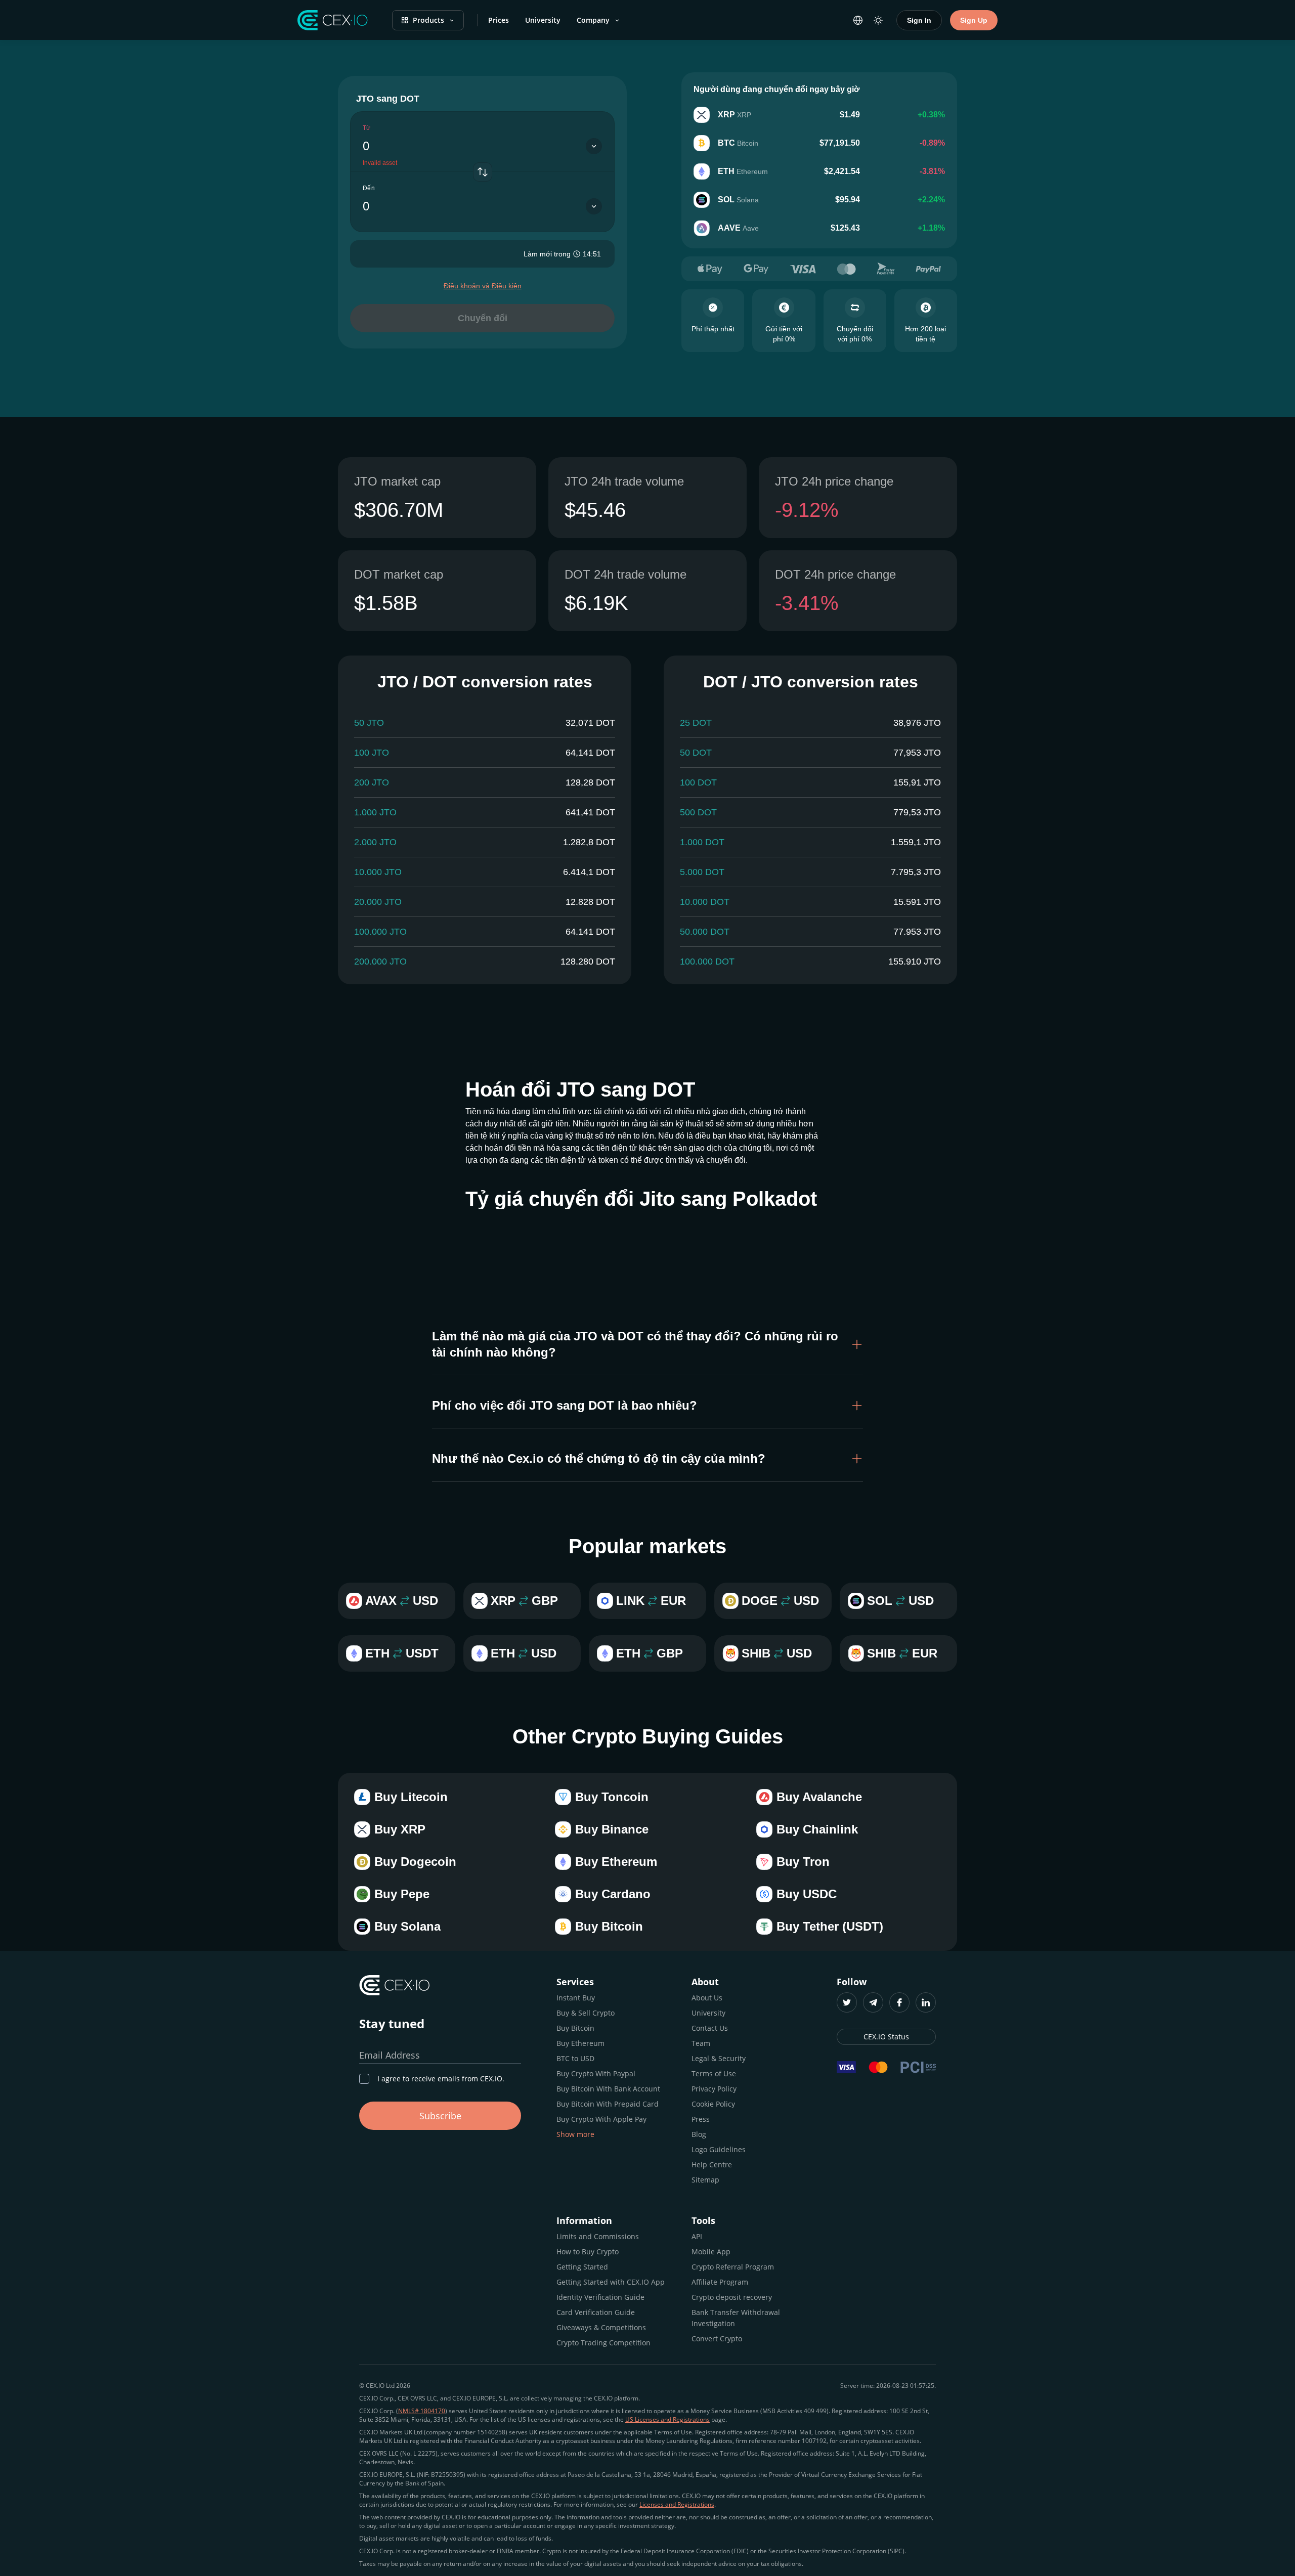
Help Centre (712, 2165)
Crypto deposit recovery (732, 2297)
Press (701, 2119)
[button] (647, 1344)
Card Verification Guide (596, 2312)
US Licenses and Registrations (667, 2419)
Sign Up (974, 20)
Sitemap (705, 2180)
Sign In (919, 20)
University (543, 20)
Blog (699, 2134)
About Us (707, 1998)
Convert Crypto (717, 2339)
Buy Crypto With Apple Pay (601, 2119)
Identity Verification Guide (600, 2297)
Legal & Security (719, 2058)
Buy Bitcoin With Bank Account (608, 2089)
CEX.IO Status (886, 2037)
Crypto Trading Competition (603, 2343)
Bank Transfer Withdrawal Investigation (736, 2318)
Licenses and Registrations (677, 2504)
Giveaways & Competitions (601, 2327)
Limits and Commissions (598, 2236)
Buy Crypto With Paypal (596, 2073)
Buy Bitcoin (575, 2028)
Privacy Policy (714, 2089)
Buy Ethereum (580, 2043)
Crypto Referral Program (733, 2267)
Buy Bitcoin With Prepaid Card (608, 2104)
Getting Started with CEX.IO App (611, 2282)
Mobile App (711, 2252)
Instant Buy (576, 1998)
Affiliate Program (720, 2282)
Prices (499, 20)
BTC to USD (575, 2058)
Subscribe (440, 2116)
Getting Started (582, 2267)
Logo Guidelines (719, 2149)
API (697, 2236)
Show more (575, 2134)
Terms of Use (714, 2073)
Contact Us (710, 2028)
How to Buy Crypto (588, 2252)
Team (701, 2043)
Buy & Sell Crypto (586, 2013)
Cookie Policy (713, 2104)
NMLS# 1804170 (422, 2411)
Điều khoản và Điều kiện (483, 286)
